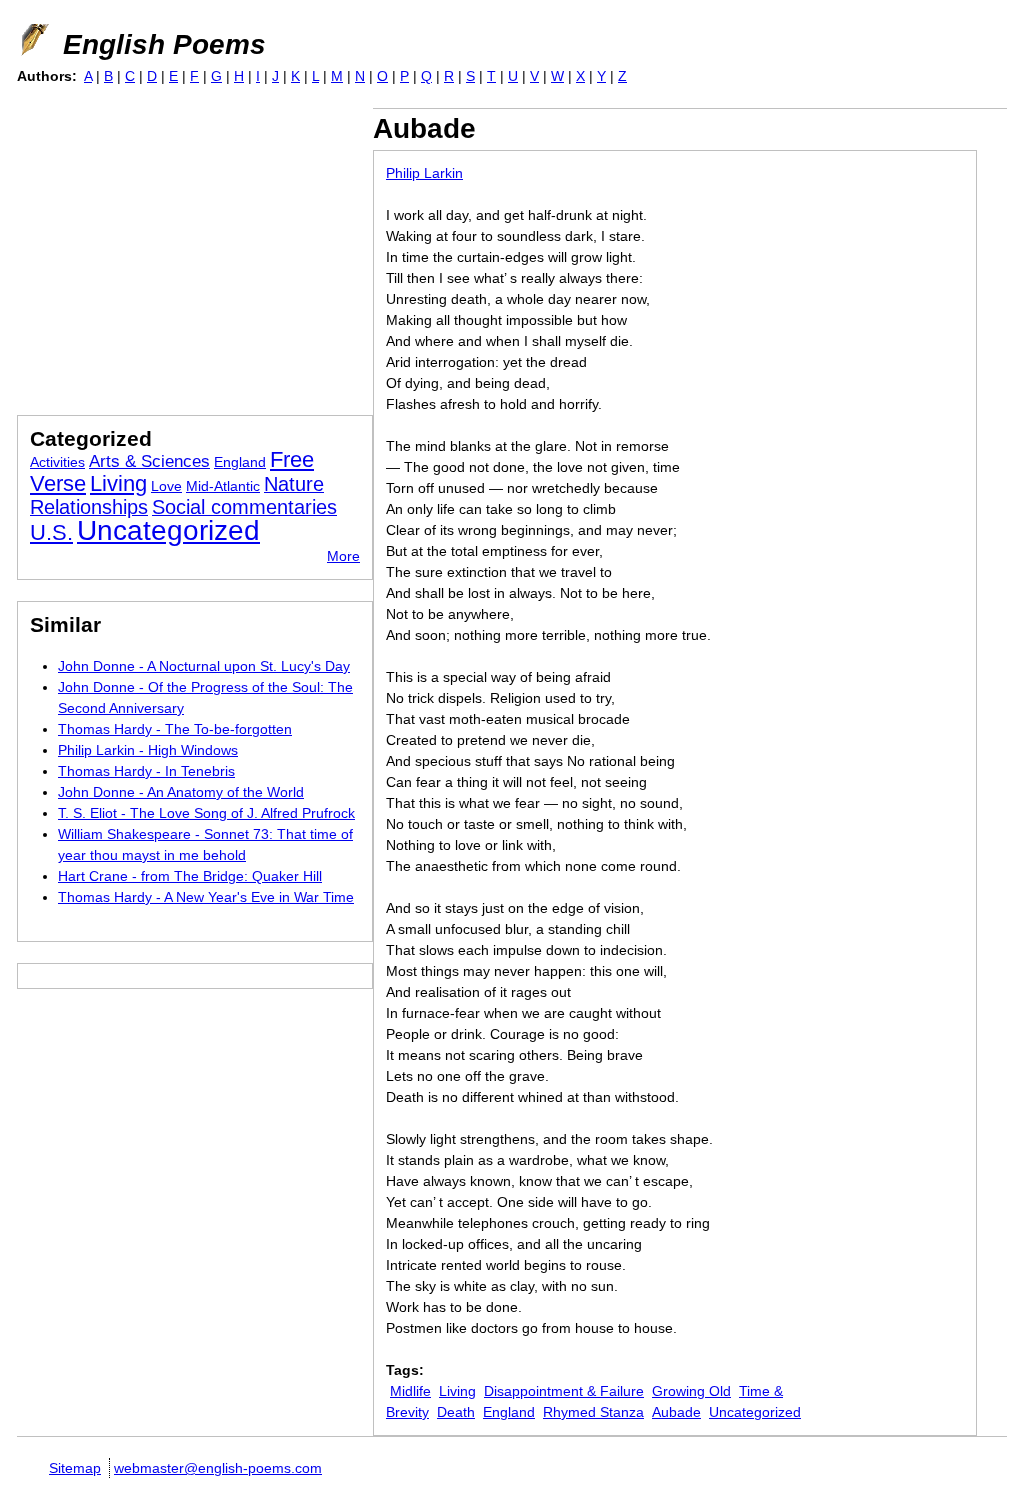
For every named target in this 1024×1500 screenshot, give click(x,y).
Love (166, 486)
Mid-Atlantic (223, 486)
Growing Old (691, 1391)
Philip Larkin (424, 173)
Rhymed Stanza (593, 1412)
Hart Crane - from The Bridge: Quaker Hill (190, 876)
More (343, 556)
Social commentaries (244, 507)
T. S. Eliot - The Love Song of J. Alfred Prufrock (206, 813)
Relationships (89, 507)
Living (457, 1391)
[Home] (33, 40)
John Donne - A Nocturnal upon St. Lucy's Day (204, 666)
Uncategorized (755, 1412)
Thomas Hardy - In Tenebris (146, 771)
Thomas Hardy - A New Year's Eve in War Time (206, 897)
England (509, 1412)
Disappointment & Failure (564, 1391)
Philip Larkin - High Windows (148, 750)
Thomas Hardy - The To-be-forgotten (175, 729)
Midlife (410, 1391)
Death (456, 1412)
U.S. (51, 532)
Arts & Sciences (149, 461)
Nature (294, 484)
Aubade (676, 1412)
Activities (57, 462)
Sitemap (75, 1468)
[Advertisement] (185, 248)
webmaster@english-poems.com (218, 1468)
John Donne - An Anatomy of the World (181, 792)
